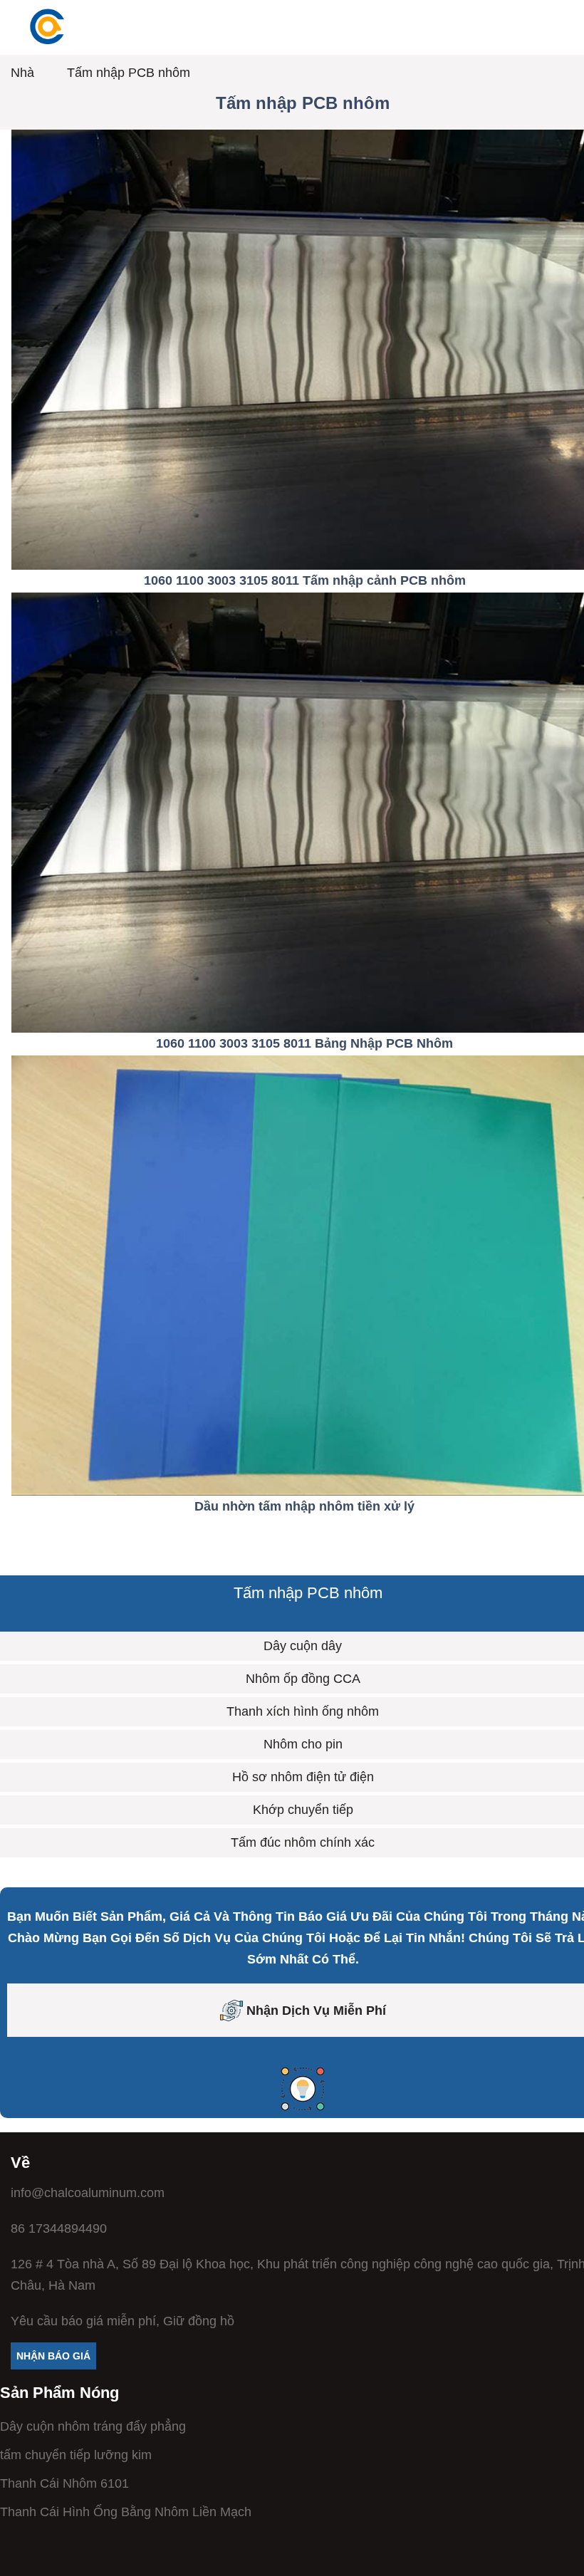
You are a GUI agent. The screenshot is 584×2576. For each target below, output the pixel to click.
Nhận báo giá (53, 2356)
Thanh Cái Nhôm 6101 (64, 2483)
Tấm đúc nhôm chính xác (303, 1842)
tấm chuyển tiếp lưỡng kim (76, 2455)
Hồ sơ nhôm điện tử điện (303, 1777)
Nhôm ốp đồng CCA (303, 1679)
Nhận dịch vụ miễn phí (316, 2011)
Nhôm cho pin (303, 1744)
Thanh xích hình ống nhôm (303, 1711)
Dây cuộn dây (303, 1646)
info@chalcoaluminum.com (88, 2193)
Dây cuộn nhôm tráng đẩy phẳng (93, 2426)
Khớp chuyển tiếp (303, 1810)
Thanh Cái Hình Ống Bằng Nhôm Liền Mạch (126, 2512)
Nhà (22, 73)
